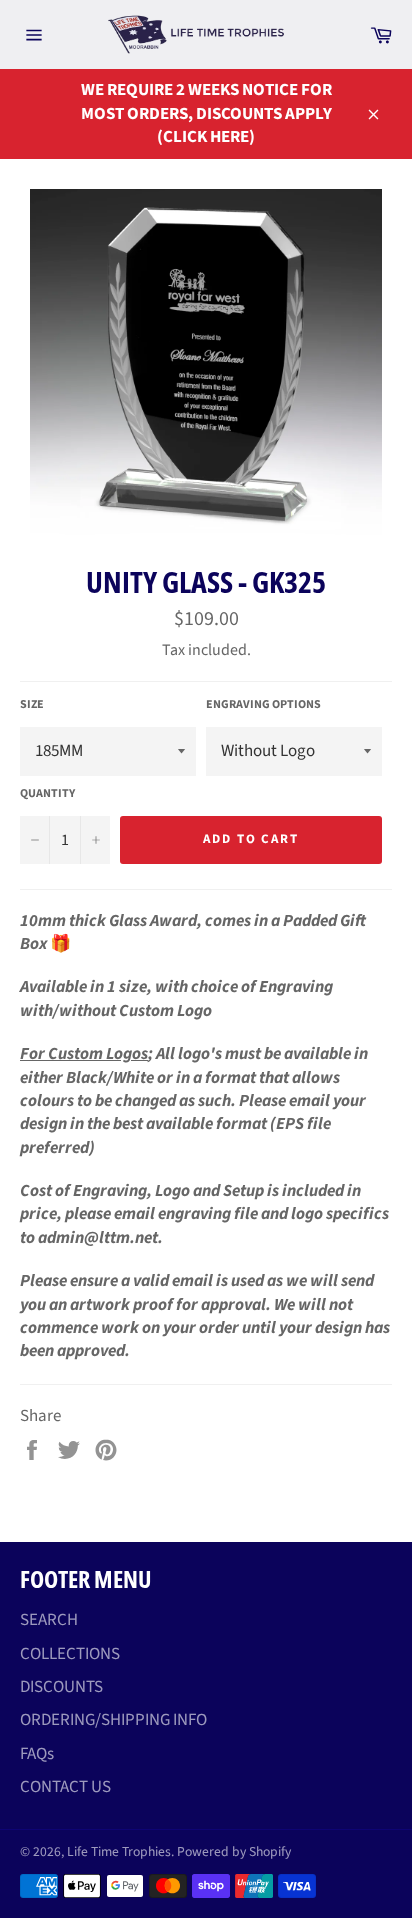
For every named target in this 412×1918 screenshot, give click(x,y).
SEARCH (49, 1620)
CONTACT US (65, 1787)
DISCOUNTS (61, 1687)
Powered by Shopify (234, 1851)
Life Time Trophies (119, 1851)
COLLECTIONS (70, 1654)
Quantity (47, 794)
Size (32, 705)
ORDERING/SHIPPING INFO (113, 1720)
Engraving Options (263, 705)
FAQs (37, 1754)
